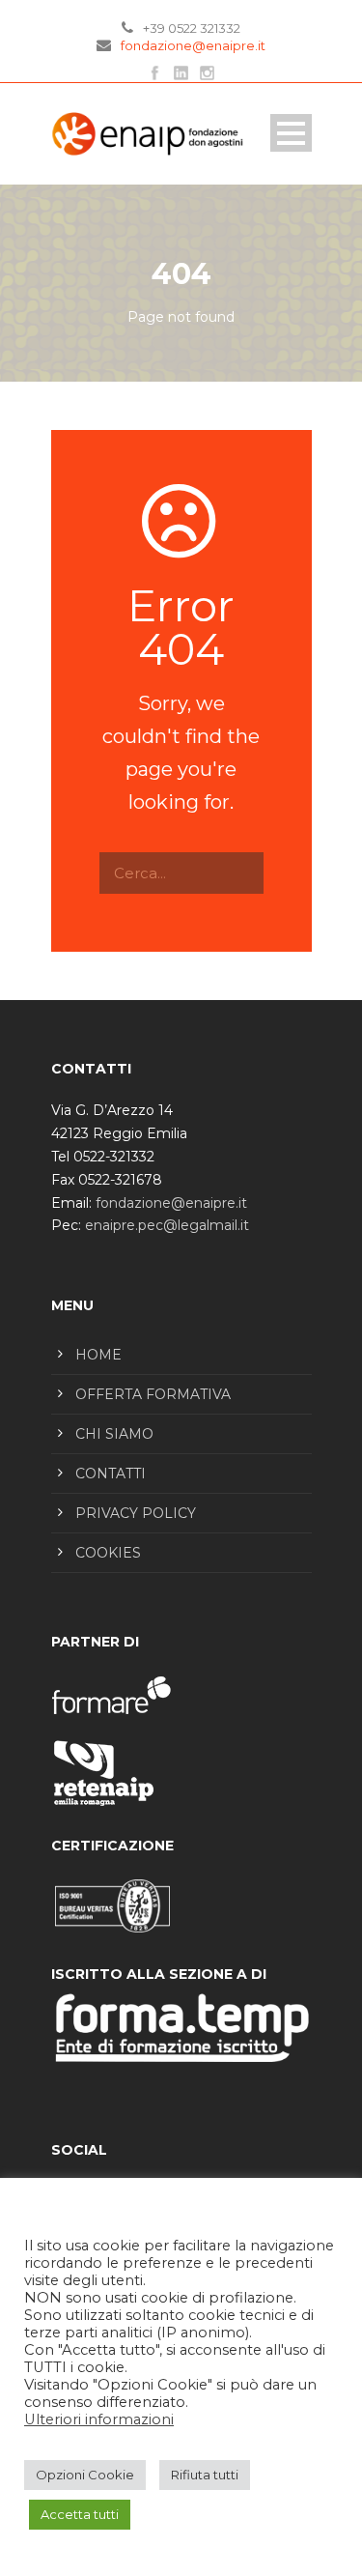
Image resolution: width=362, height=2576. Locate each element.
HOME (98, 1355)
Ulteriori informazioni (99, 2419)
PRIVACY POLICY (136, 1513)
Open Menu (291, 133)
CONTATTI (111, 1474)
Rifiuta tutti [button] (205, 2475)
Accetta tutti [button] (80, 2514)
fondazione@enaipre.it (193, 45)
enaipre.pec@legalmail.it (167, 1225)
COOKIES (108, 1553)
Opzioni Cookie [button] (85, 2475)
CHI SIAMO (114, 1434)
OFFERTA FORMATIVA (153, 1394)
